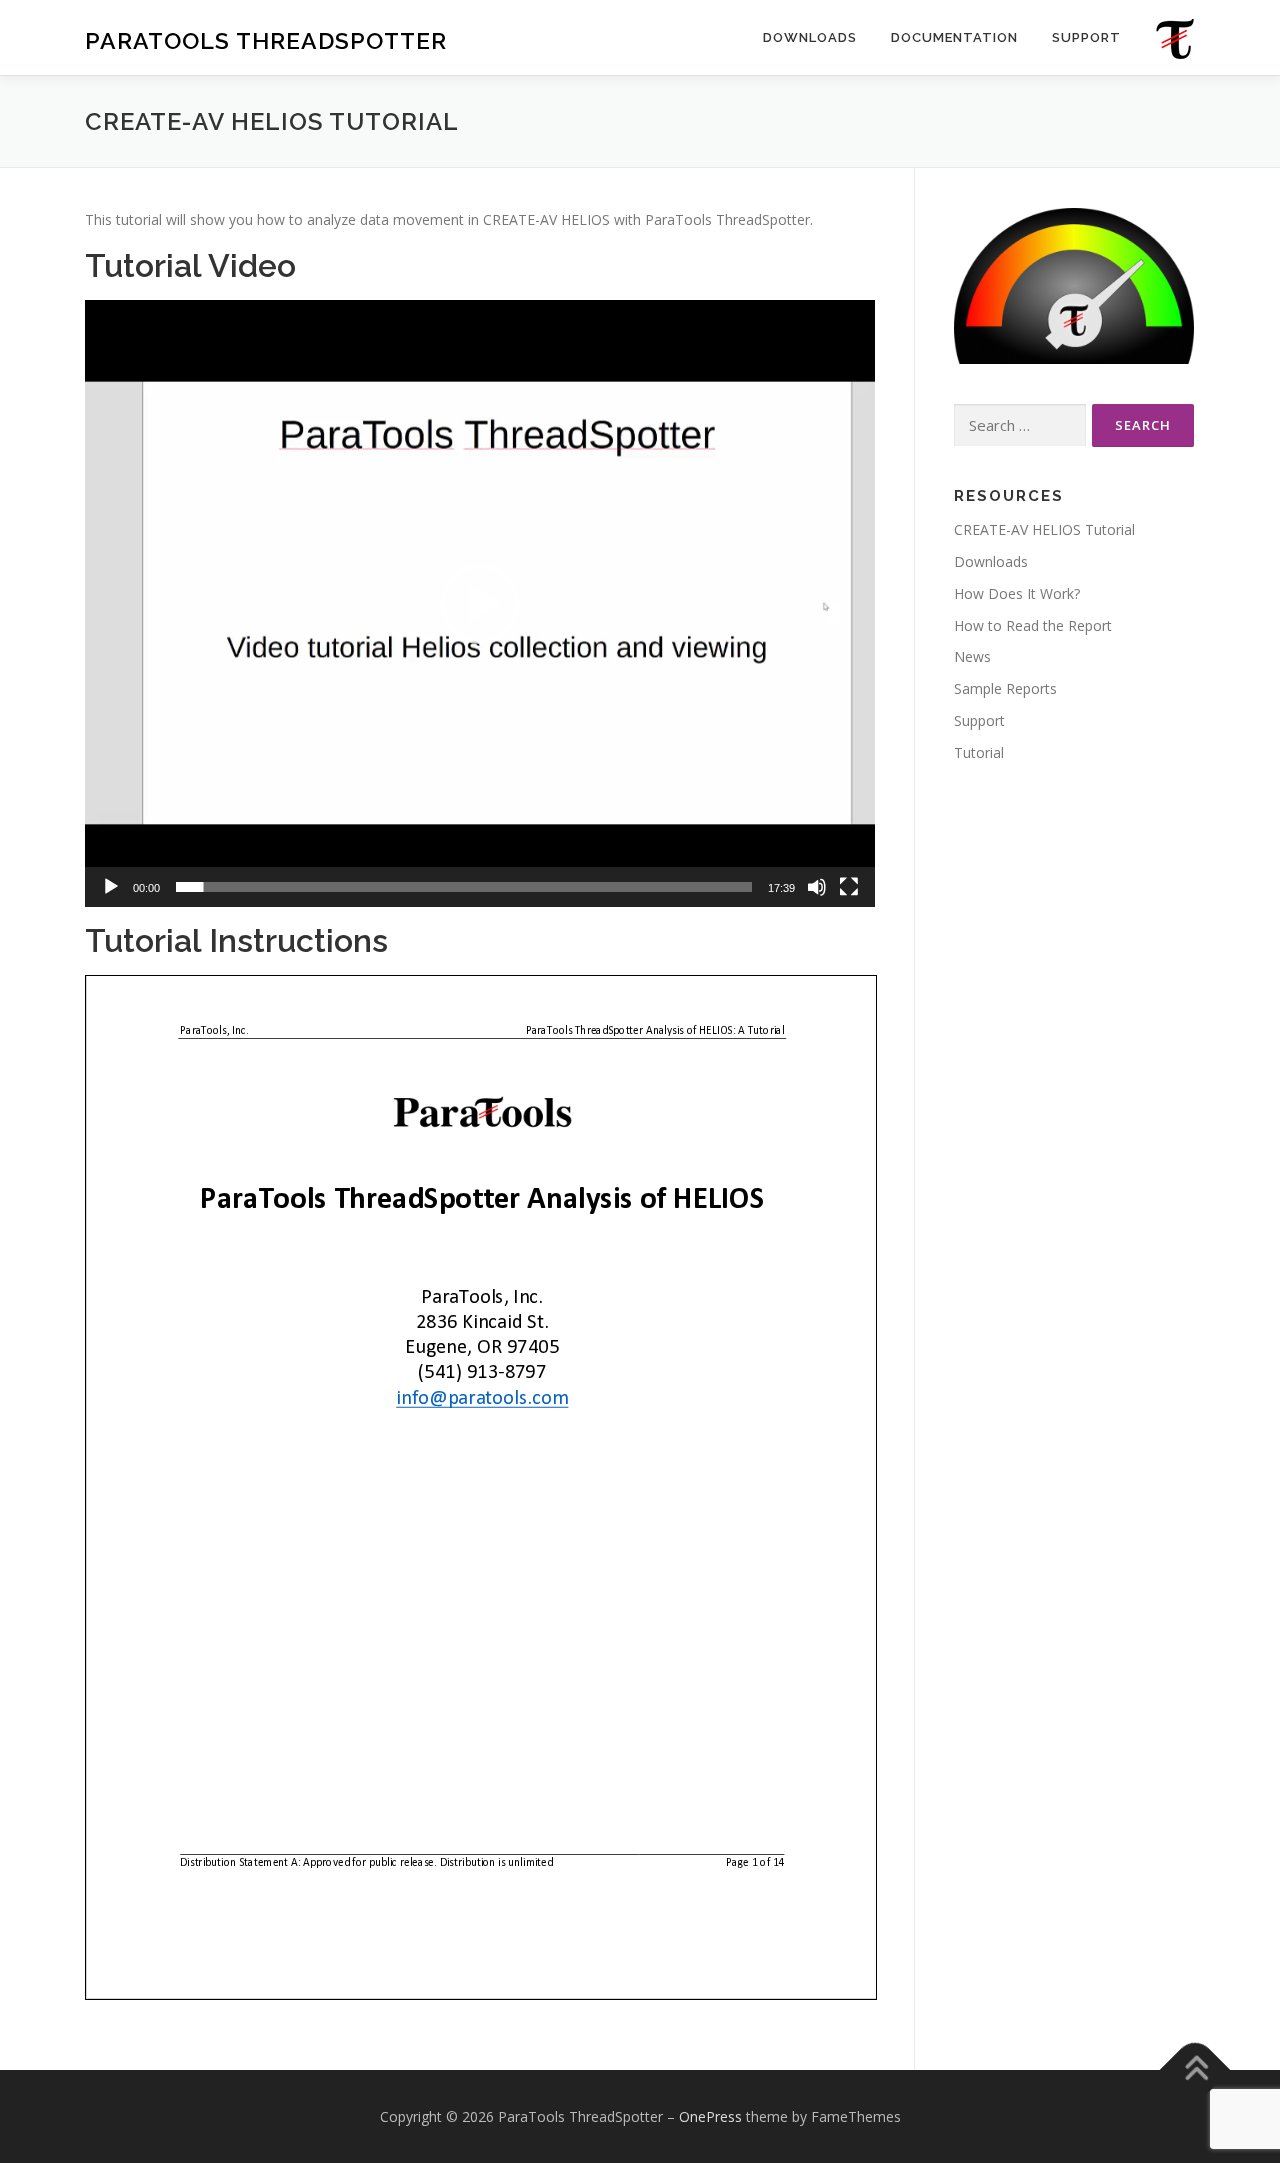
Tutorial (979, 752)
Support (1086, 37)
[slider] (464, 887)
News (972, 656)
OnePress (710, 2116)
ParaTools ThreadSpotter (266, 40)
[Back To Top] (1195, 2069)
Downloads (810, 37)
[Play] (111, 887)
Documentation (954, 37)
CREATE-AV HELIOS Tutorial (1044, 529)
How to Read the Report (1033, 625)
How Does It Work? (1017, 593)
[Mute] (817, 887)
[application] (480, 603)
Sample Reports (1005, 688)
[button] (480, 604)
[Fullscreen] (849, 887)
